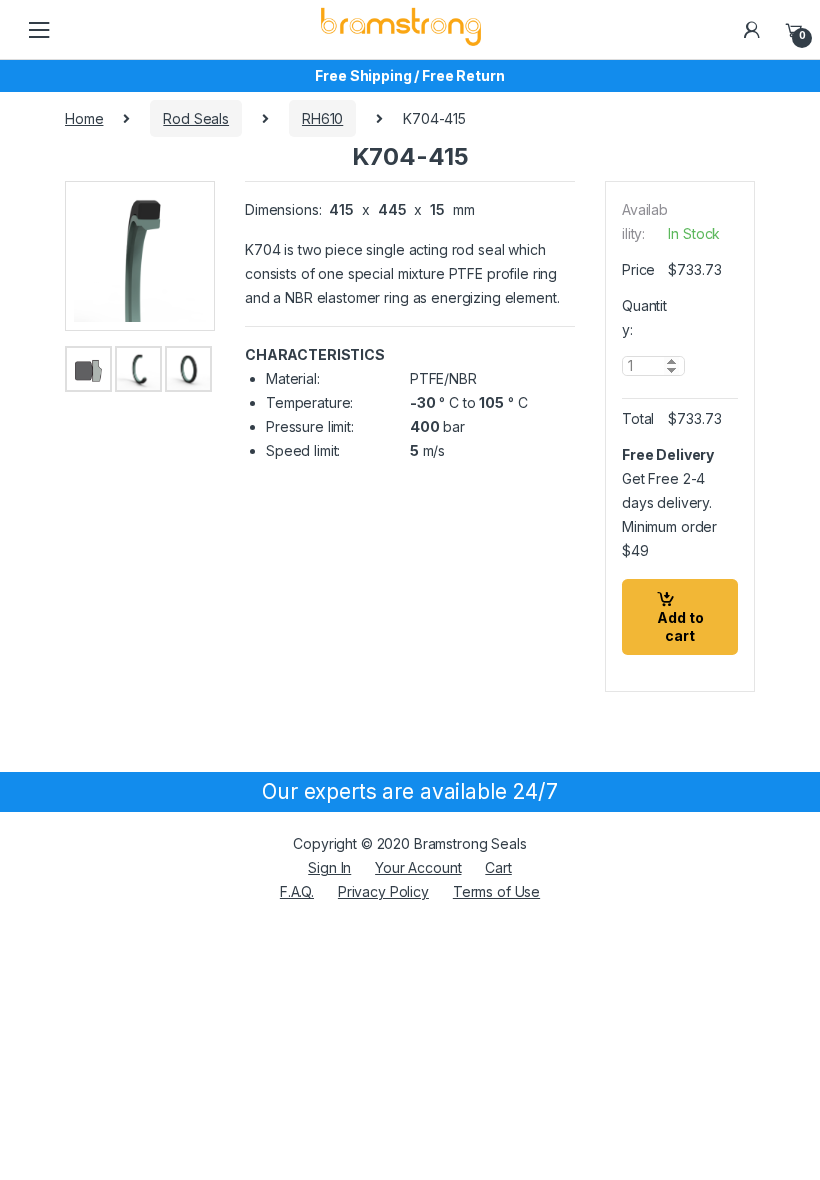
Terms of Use (496, 891)
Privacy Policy (383, 891)
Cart (498, 867)
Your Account (418, 867)
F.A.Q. (297, 891)
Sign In (329, 867)
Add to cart (680, 626)
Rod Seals (196, 118)
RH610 (322, 118)
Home (84, 118)
